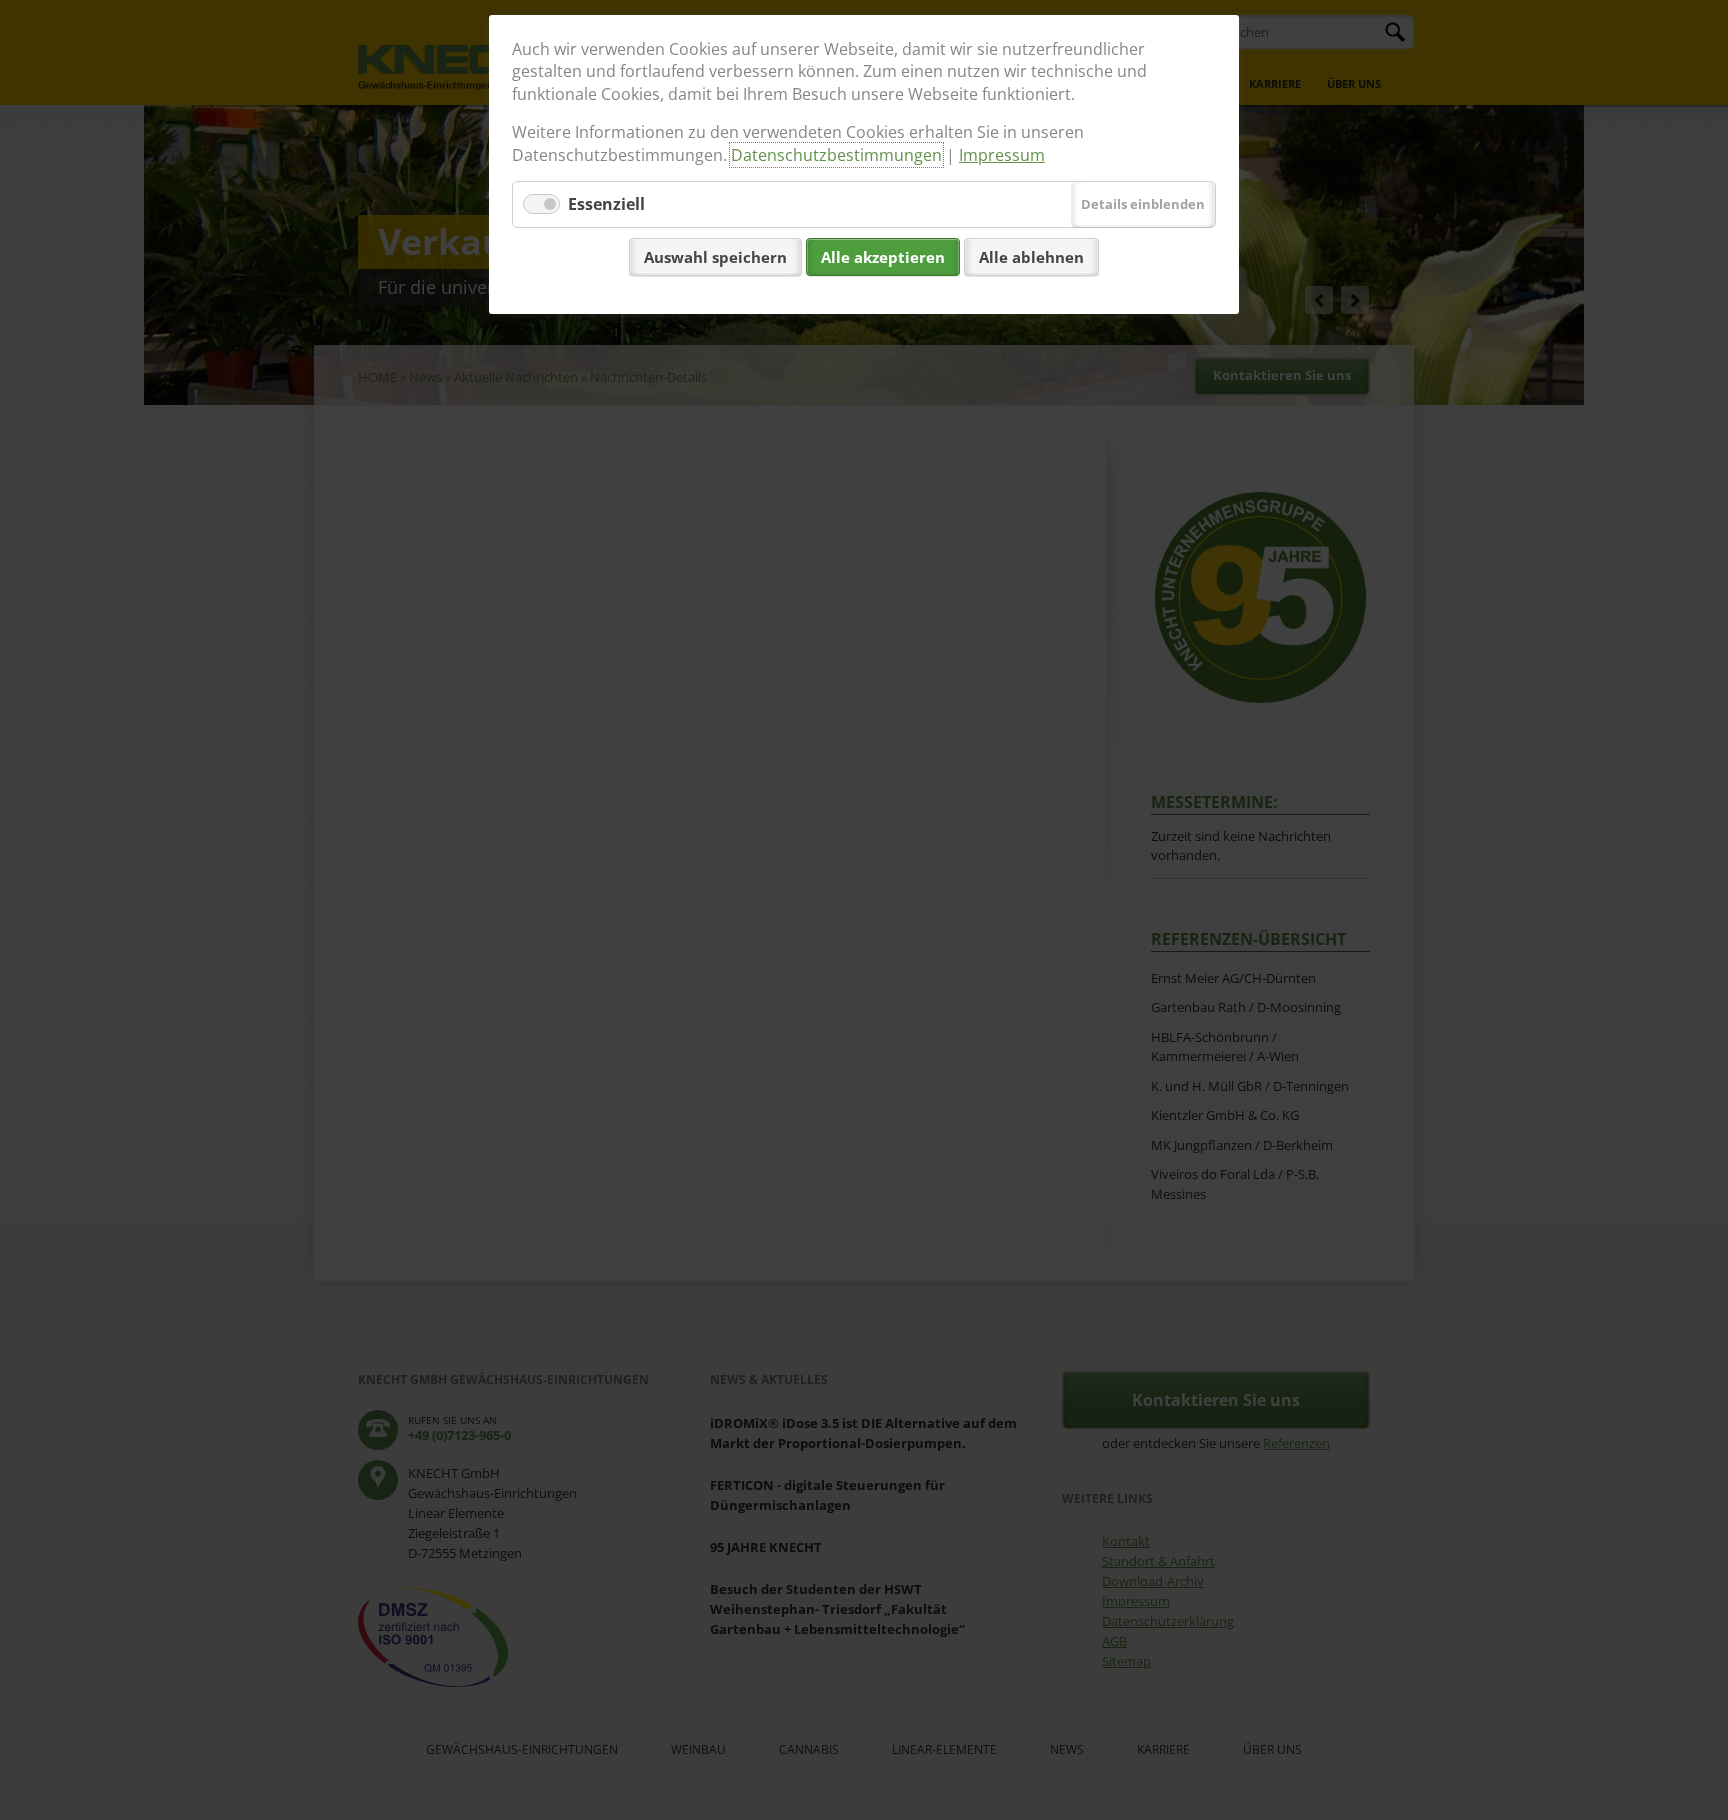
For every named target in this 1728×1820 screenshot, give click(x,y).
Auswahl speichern (715, 257)
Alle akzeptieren (883, 257)
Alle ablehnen (1031, 257)
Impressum (1002, 155)
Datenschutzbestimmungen (836, 155)
